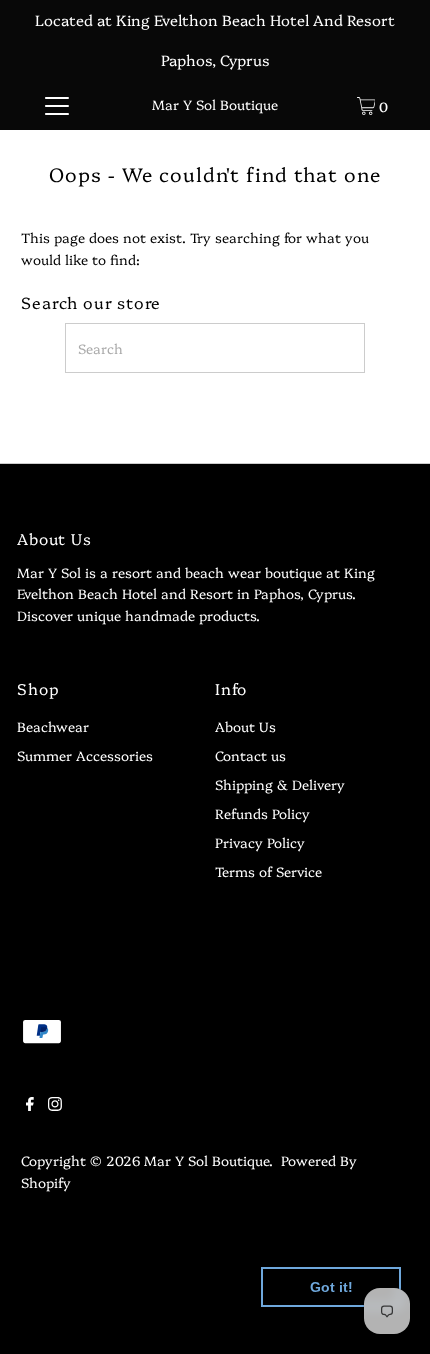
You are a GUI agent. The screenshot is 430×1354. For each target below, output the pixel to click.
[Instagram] (55, 1105)
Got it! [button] (331, 1287)
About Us (245, 726)
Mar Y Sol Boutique (215, 104)
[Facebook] (30, 1105)
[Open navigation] (57, 105)
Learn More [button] (72, 1322)
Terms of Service (268, 871)
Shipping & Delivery (280, 784)
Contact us (250, 755)
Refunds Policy (262, 813)
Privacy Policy (260, 842)
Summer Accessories (85, 755)
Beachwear (53, 726)
